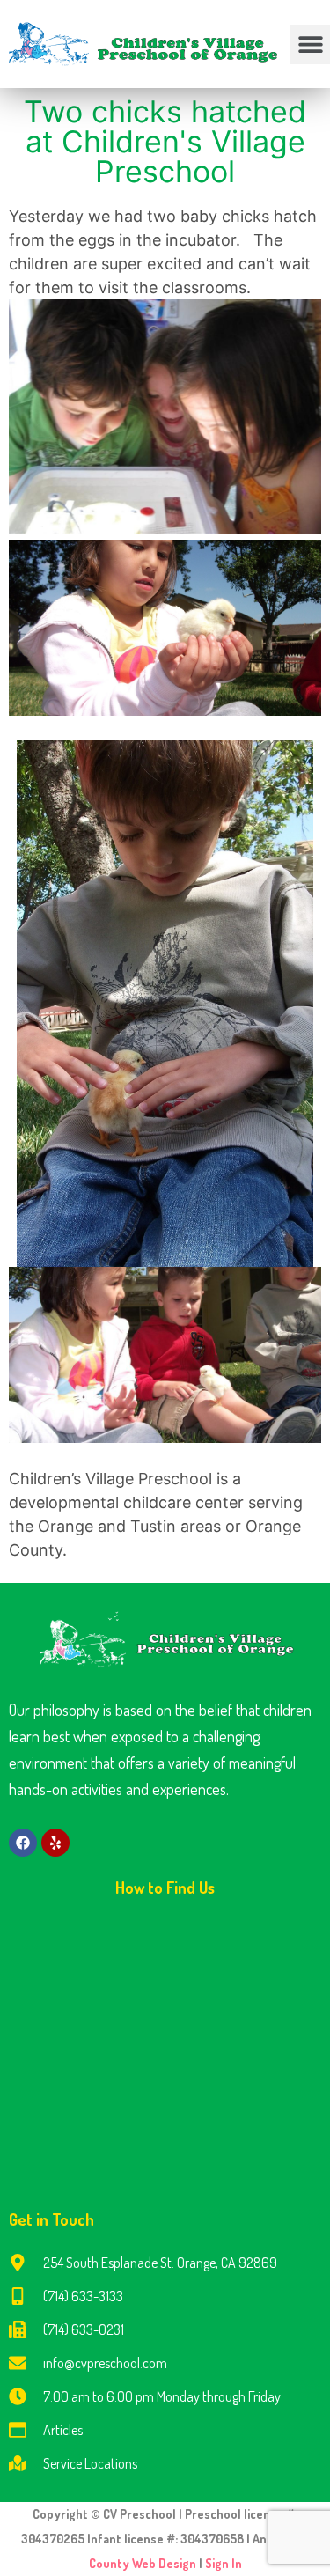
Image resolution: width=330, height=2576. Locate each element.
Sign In (224, 2563)
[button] (310, 44)
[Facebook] (23, 1843)
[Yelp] (55, 1843)
